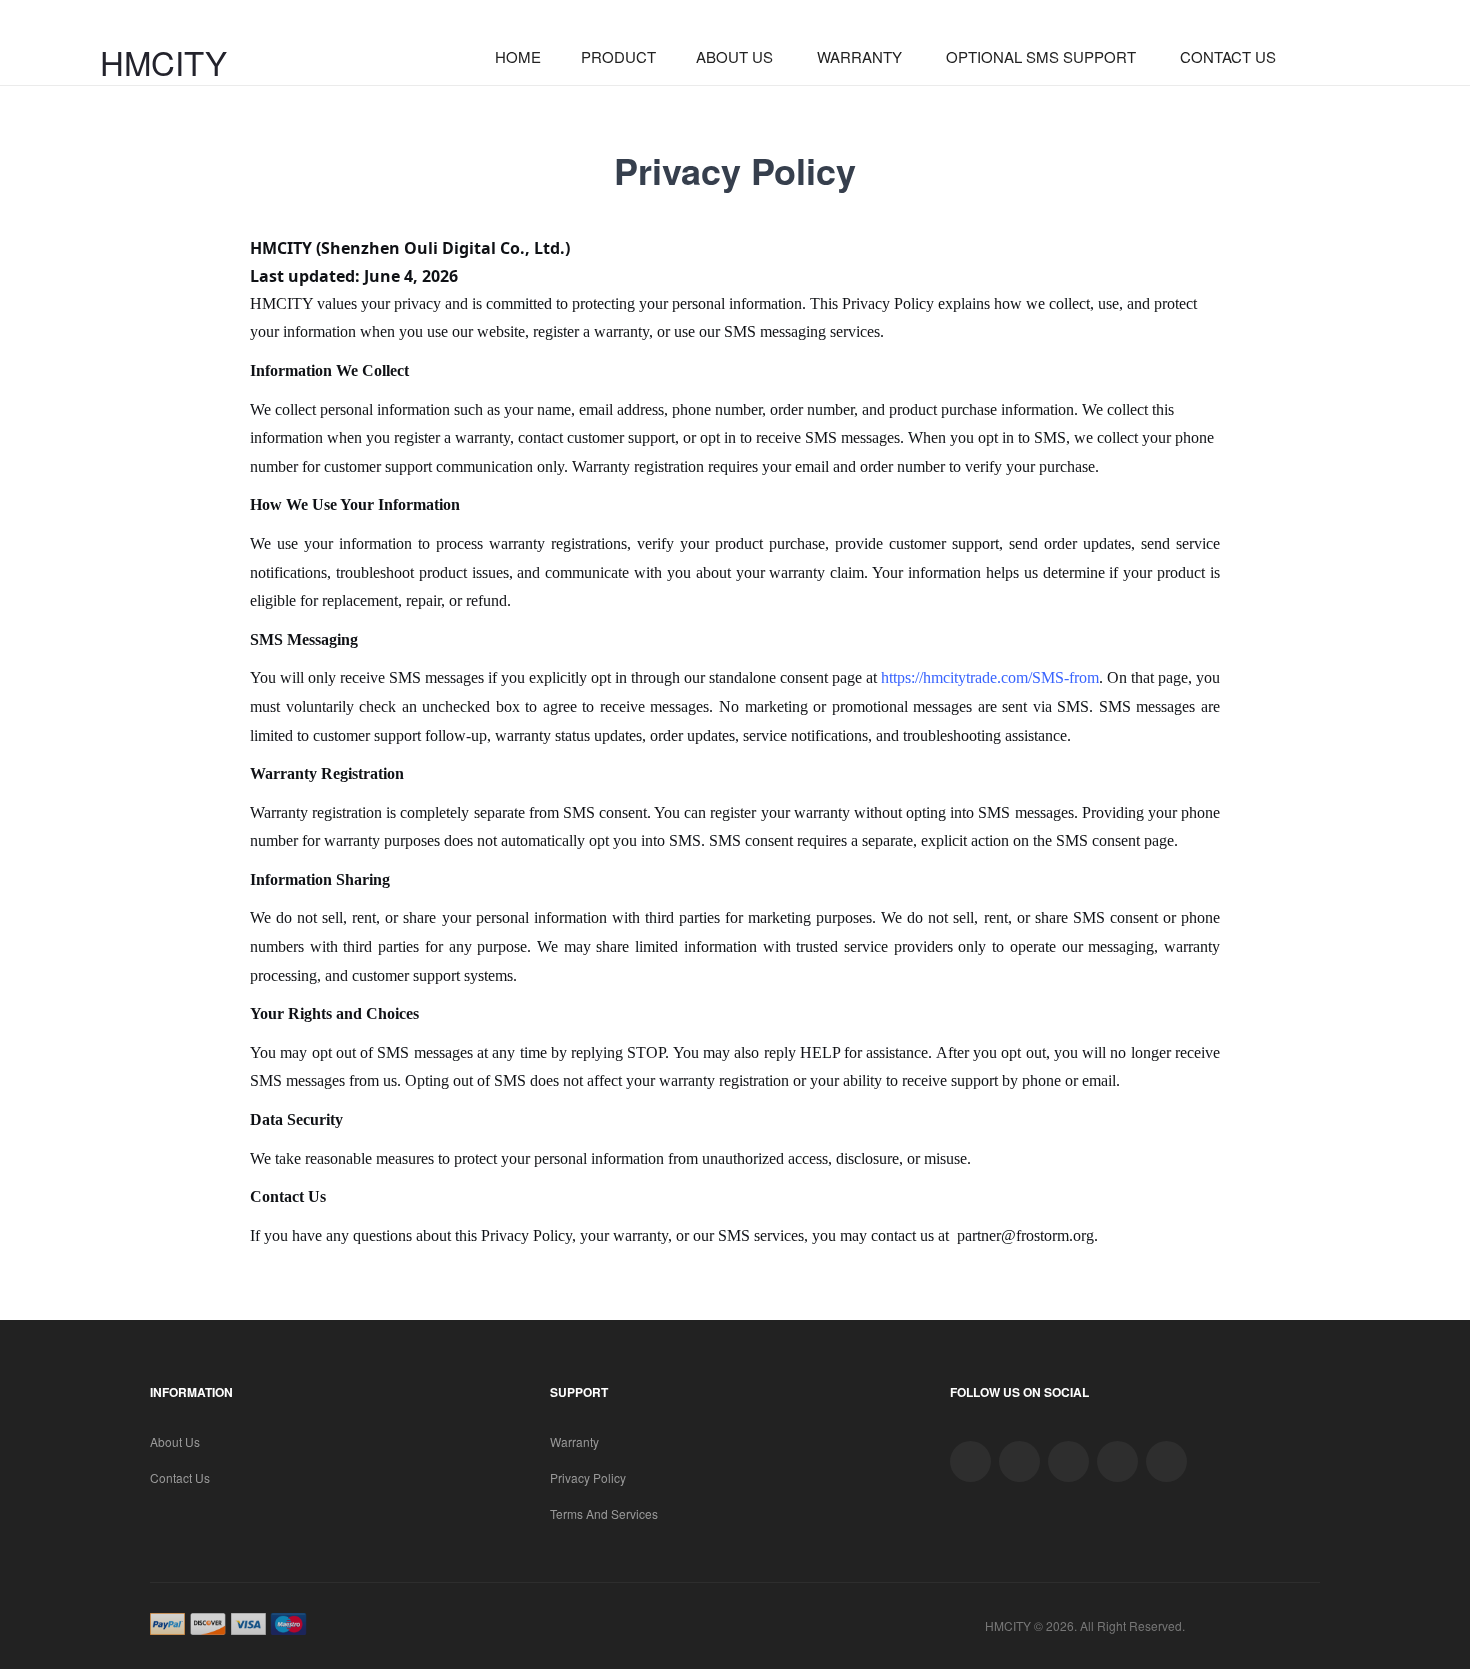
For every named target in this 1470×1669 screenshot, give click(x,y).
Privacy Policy (588, 1477)
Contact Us (180, 1477)
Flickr (1166, 1461)
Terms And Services (604, 1513)
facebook (1068, 1461)
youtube (1117, 1461)
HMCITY (163, 62)
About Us (175, 1441)
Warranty (574, 1441)
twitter (970, 1461)
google (1019, 1461)
